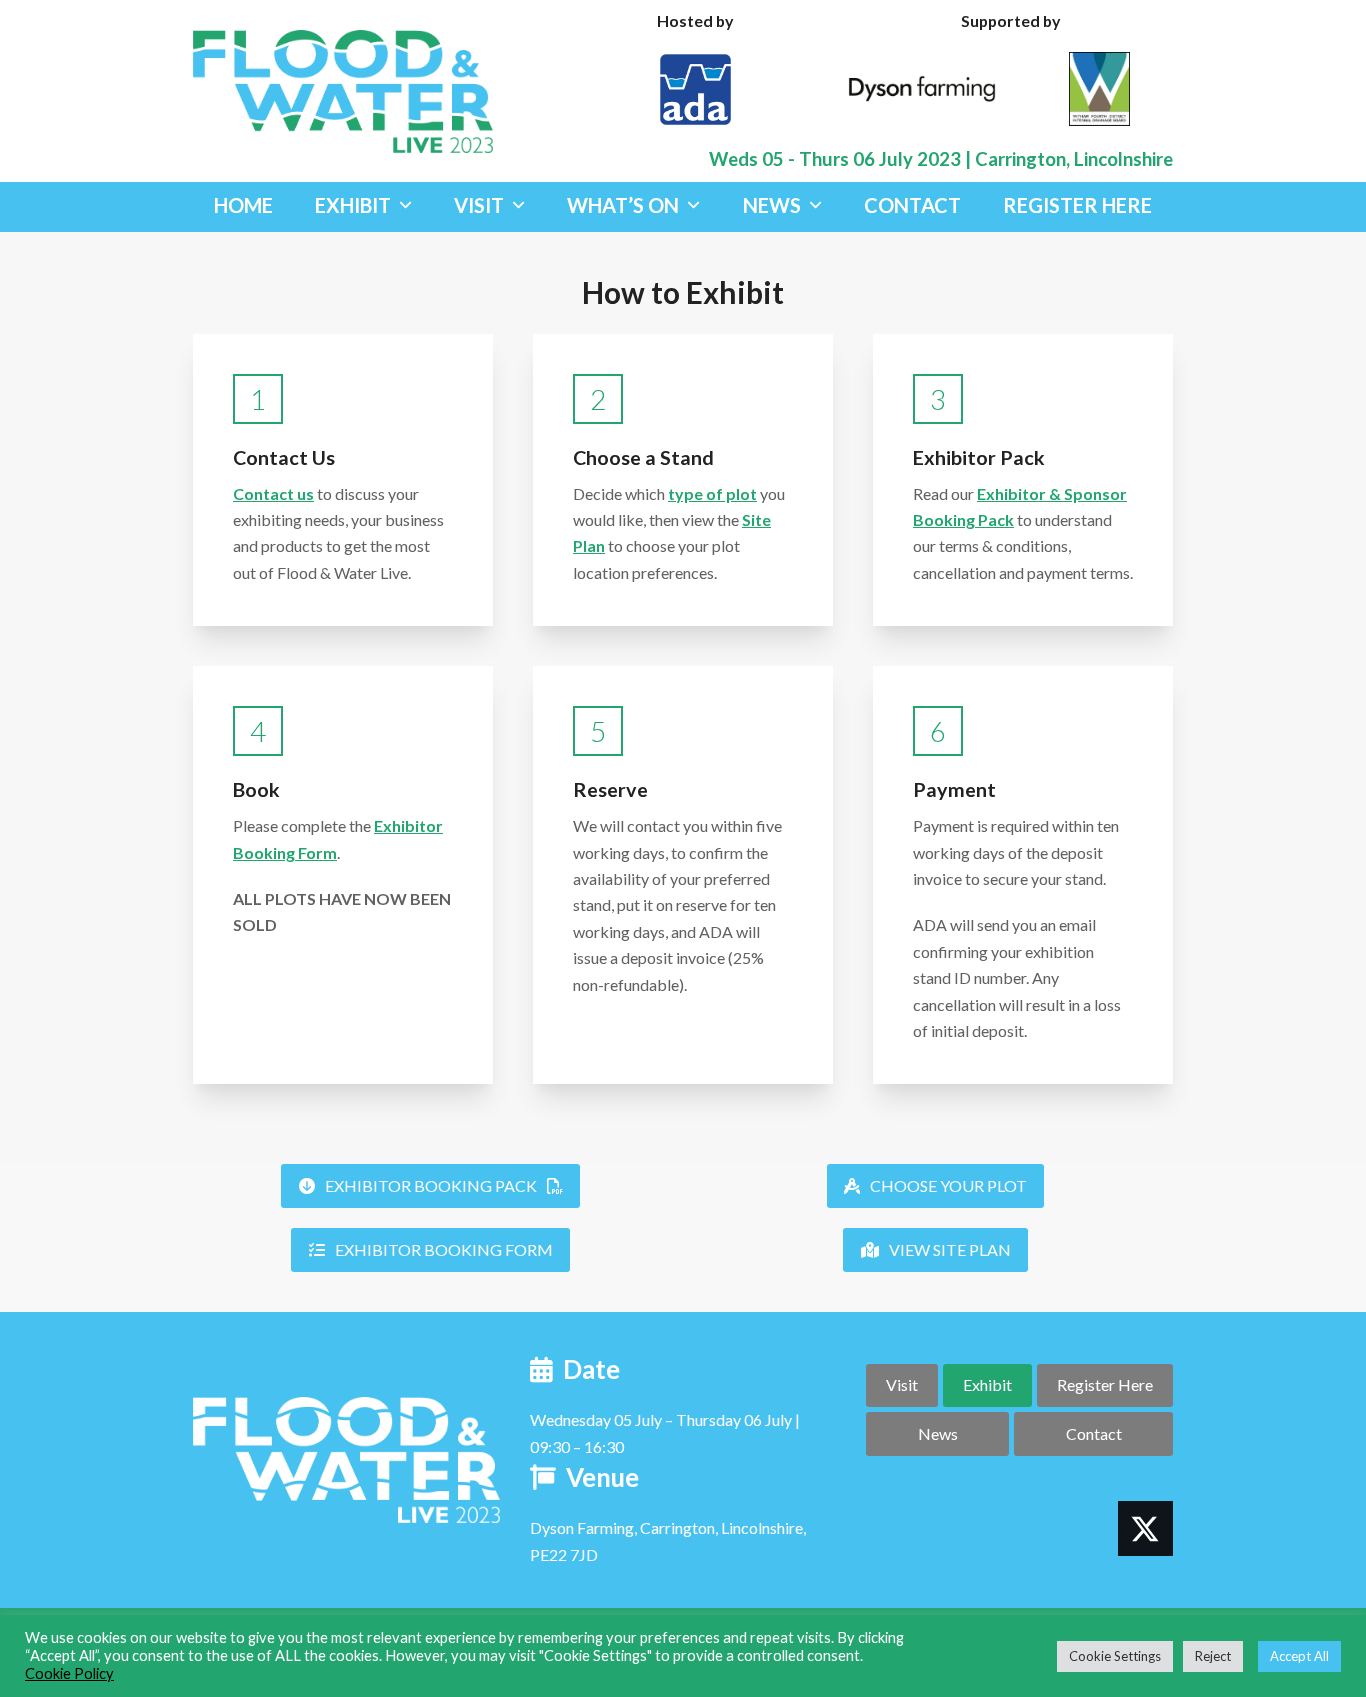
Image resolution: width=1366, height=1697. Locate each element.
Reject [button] (1213, 1656)
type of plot (712, 493)
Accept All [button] (1299, 1656)
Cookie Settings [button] (1115, 1656)
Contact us (273, 493)
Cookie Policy (69, 1673)
